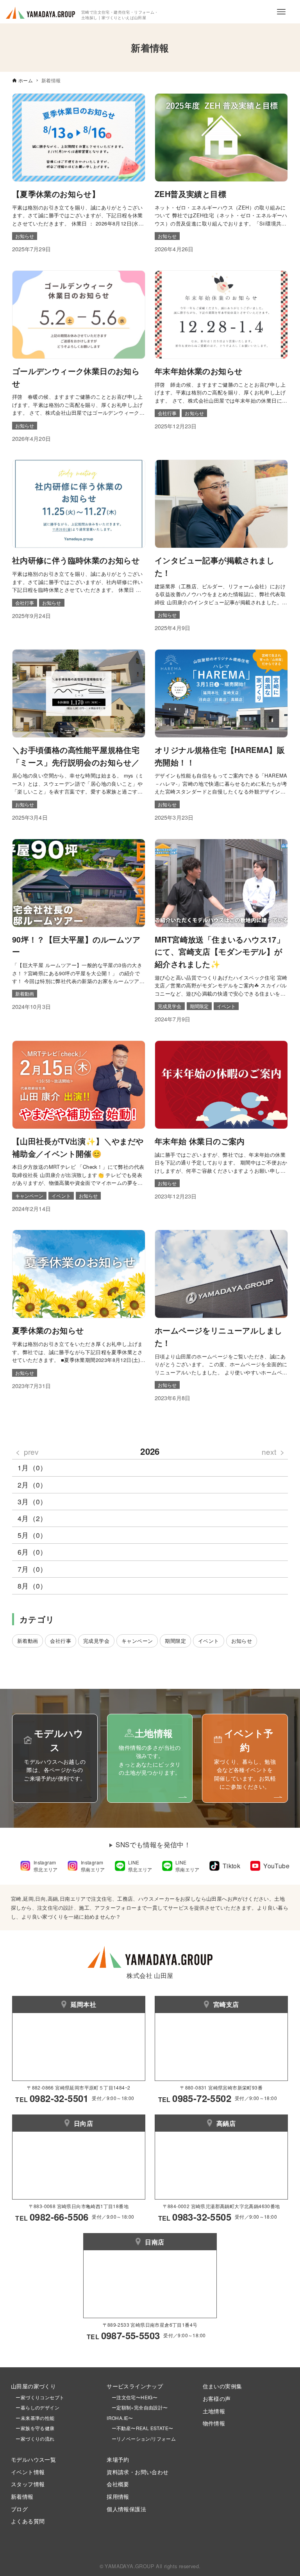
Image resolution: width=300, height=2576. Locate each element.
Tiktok (231, 1866)
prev (31, 1451)
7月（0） (32, 1569)
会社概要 (118, 2484)
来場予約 (118, 2459)
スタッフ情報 (28, 2484)
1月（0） (32, 1467)
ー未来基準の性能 (33, 2418)
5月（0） (32, 1535)
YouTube (276, 1866)
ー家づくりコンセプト (37, 2397)
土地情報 (214, 2411)
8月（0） (32, 1586)
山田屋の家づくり (33, 2386)
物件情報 (214, 2423)
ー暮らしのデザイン (37, 2407)
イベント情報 (28, 2472)
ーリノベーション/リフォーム (141, 2438)
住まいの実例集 (222, 2386)
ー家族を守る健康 (33, 2428)
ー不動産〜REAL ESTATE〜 (140, 2428)
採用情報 (118, 2496)
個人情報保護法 (126, 2509)
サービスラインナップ (135, 2386)
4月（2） (32, 1518)
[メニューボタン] (281, 12)
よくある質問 (28, 2521)
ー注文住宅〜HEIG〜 (135, 2397)
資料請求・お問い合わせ (137, 2472)
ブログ (19, 2509)
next (269, 1451)
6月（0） (32, 1552)
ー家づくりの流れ (33, 2438)
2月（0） (32, 1485)
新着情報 (22, 2496)
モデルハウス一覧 (33, 2459)
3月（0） (32, 1501)
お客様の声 (217, 2398)
